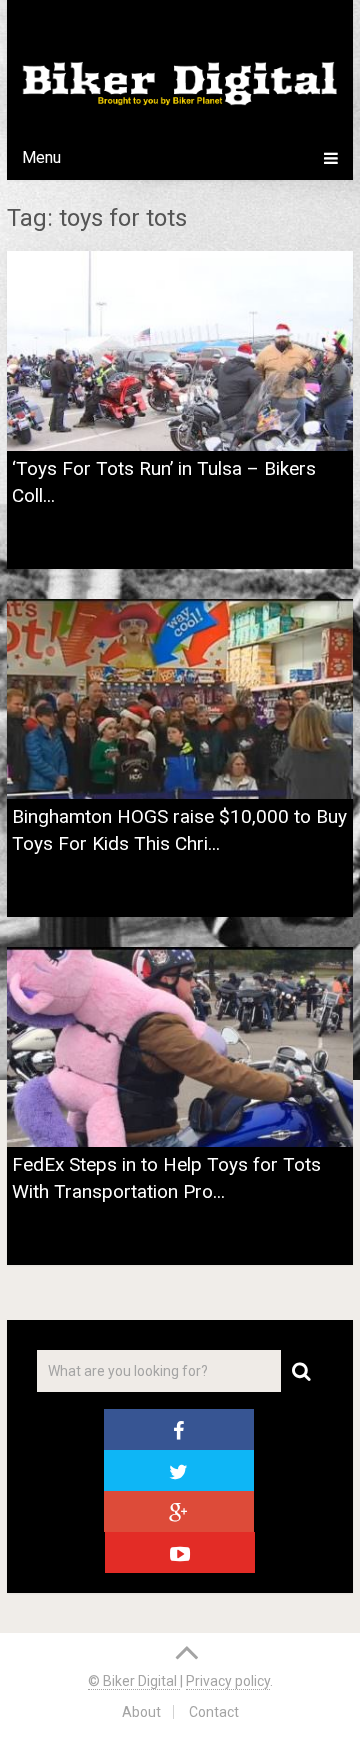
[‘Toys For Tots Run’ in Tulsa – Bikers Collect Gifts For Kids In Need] (180, 351)
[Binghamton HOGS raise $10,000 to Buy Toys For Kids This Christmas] (180, 699)
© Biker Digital (134, 1681)
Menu (41, 157)
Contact (214, 1712)
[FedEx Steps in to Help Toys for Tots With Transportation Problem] (180, 1047)
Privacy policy (228, 1681)
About (141, 1712)
